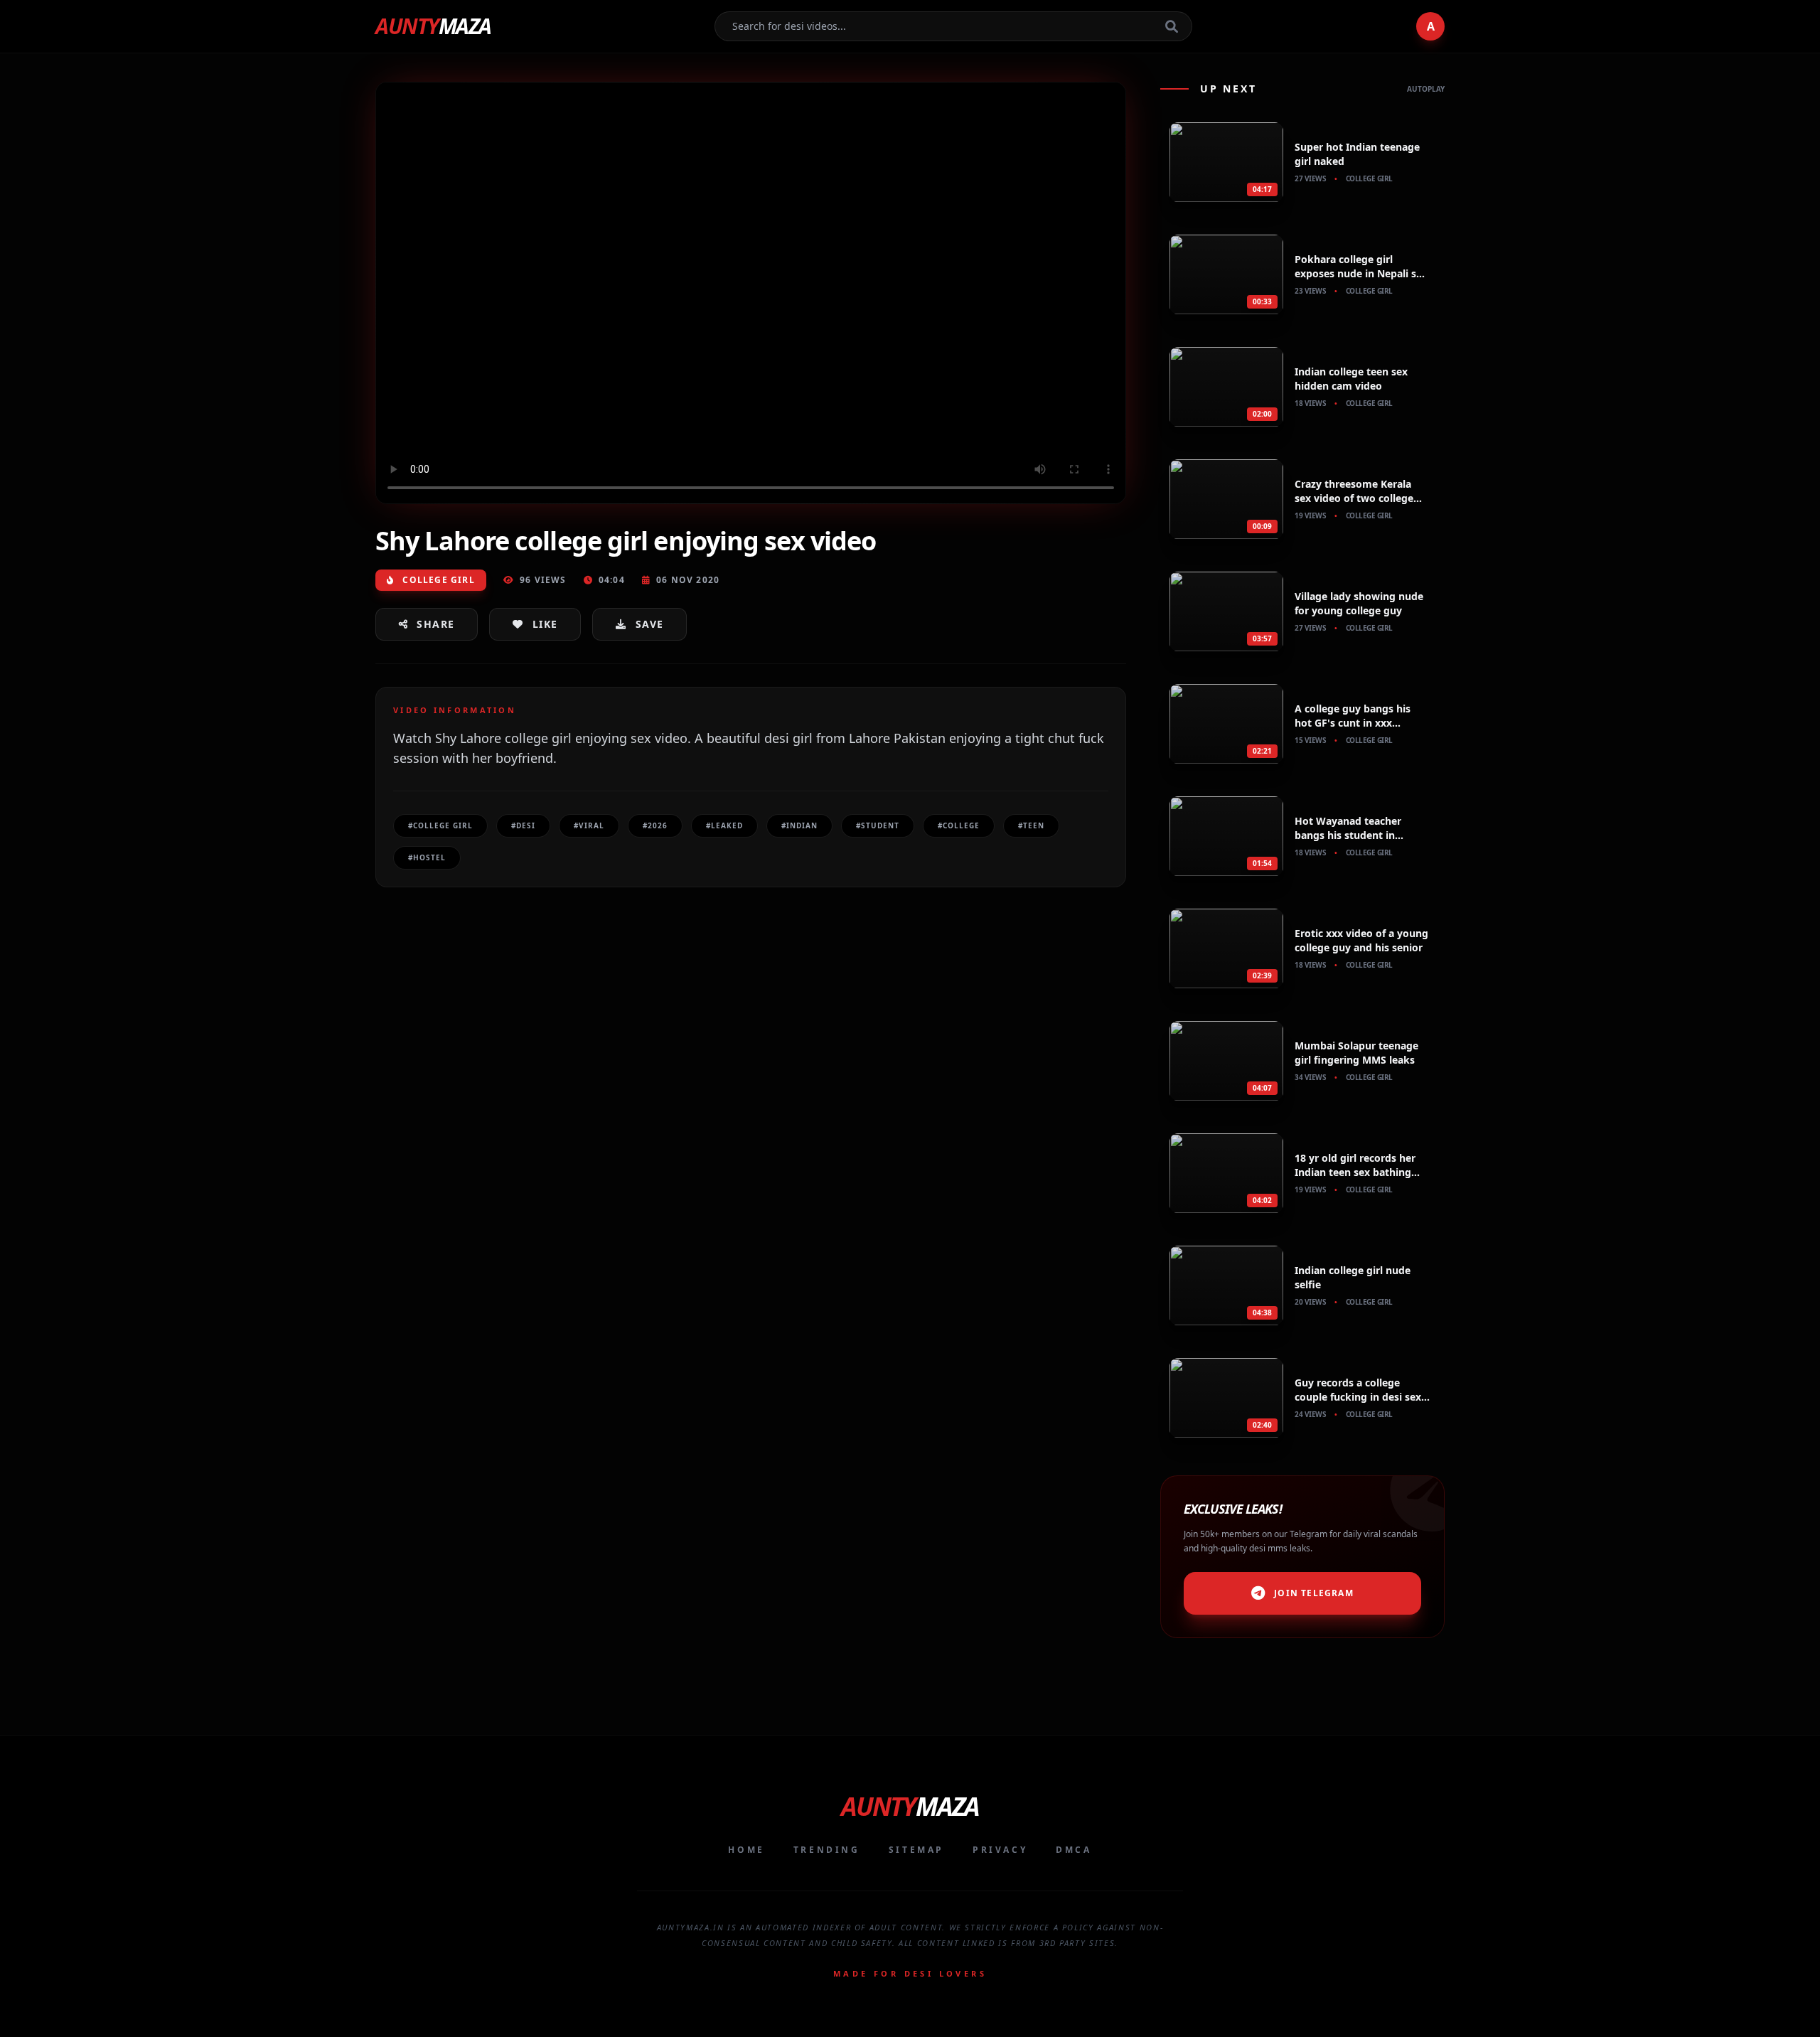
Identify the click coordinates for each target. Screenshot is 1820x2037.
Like (545, 624)
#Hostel (427, 857)
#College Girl (440, 825)
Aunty (433, 26)
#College (959, 825)
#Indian (799, 825)
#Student (878, 825)
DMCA (1074, 1850)
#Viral (589, 825)
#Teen (1031, 825)
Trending (827, 1850)
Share (435, 624)
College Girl (437, 580)
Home (746, 1850)
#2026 (655, 825)
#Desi (523, 825)
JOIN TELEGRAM (1314, 1593)
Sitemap (916, 1850)
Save (650, 624)
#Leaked (724, 825)
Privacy (1000, 1850)
